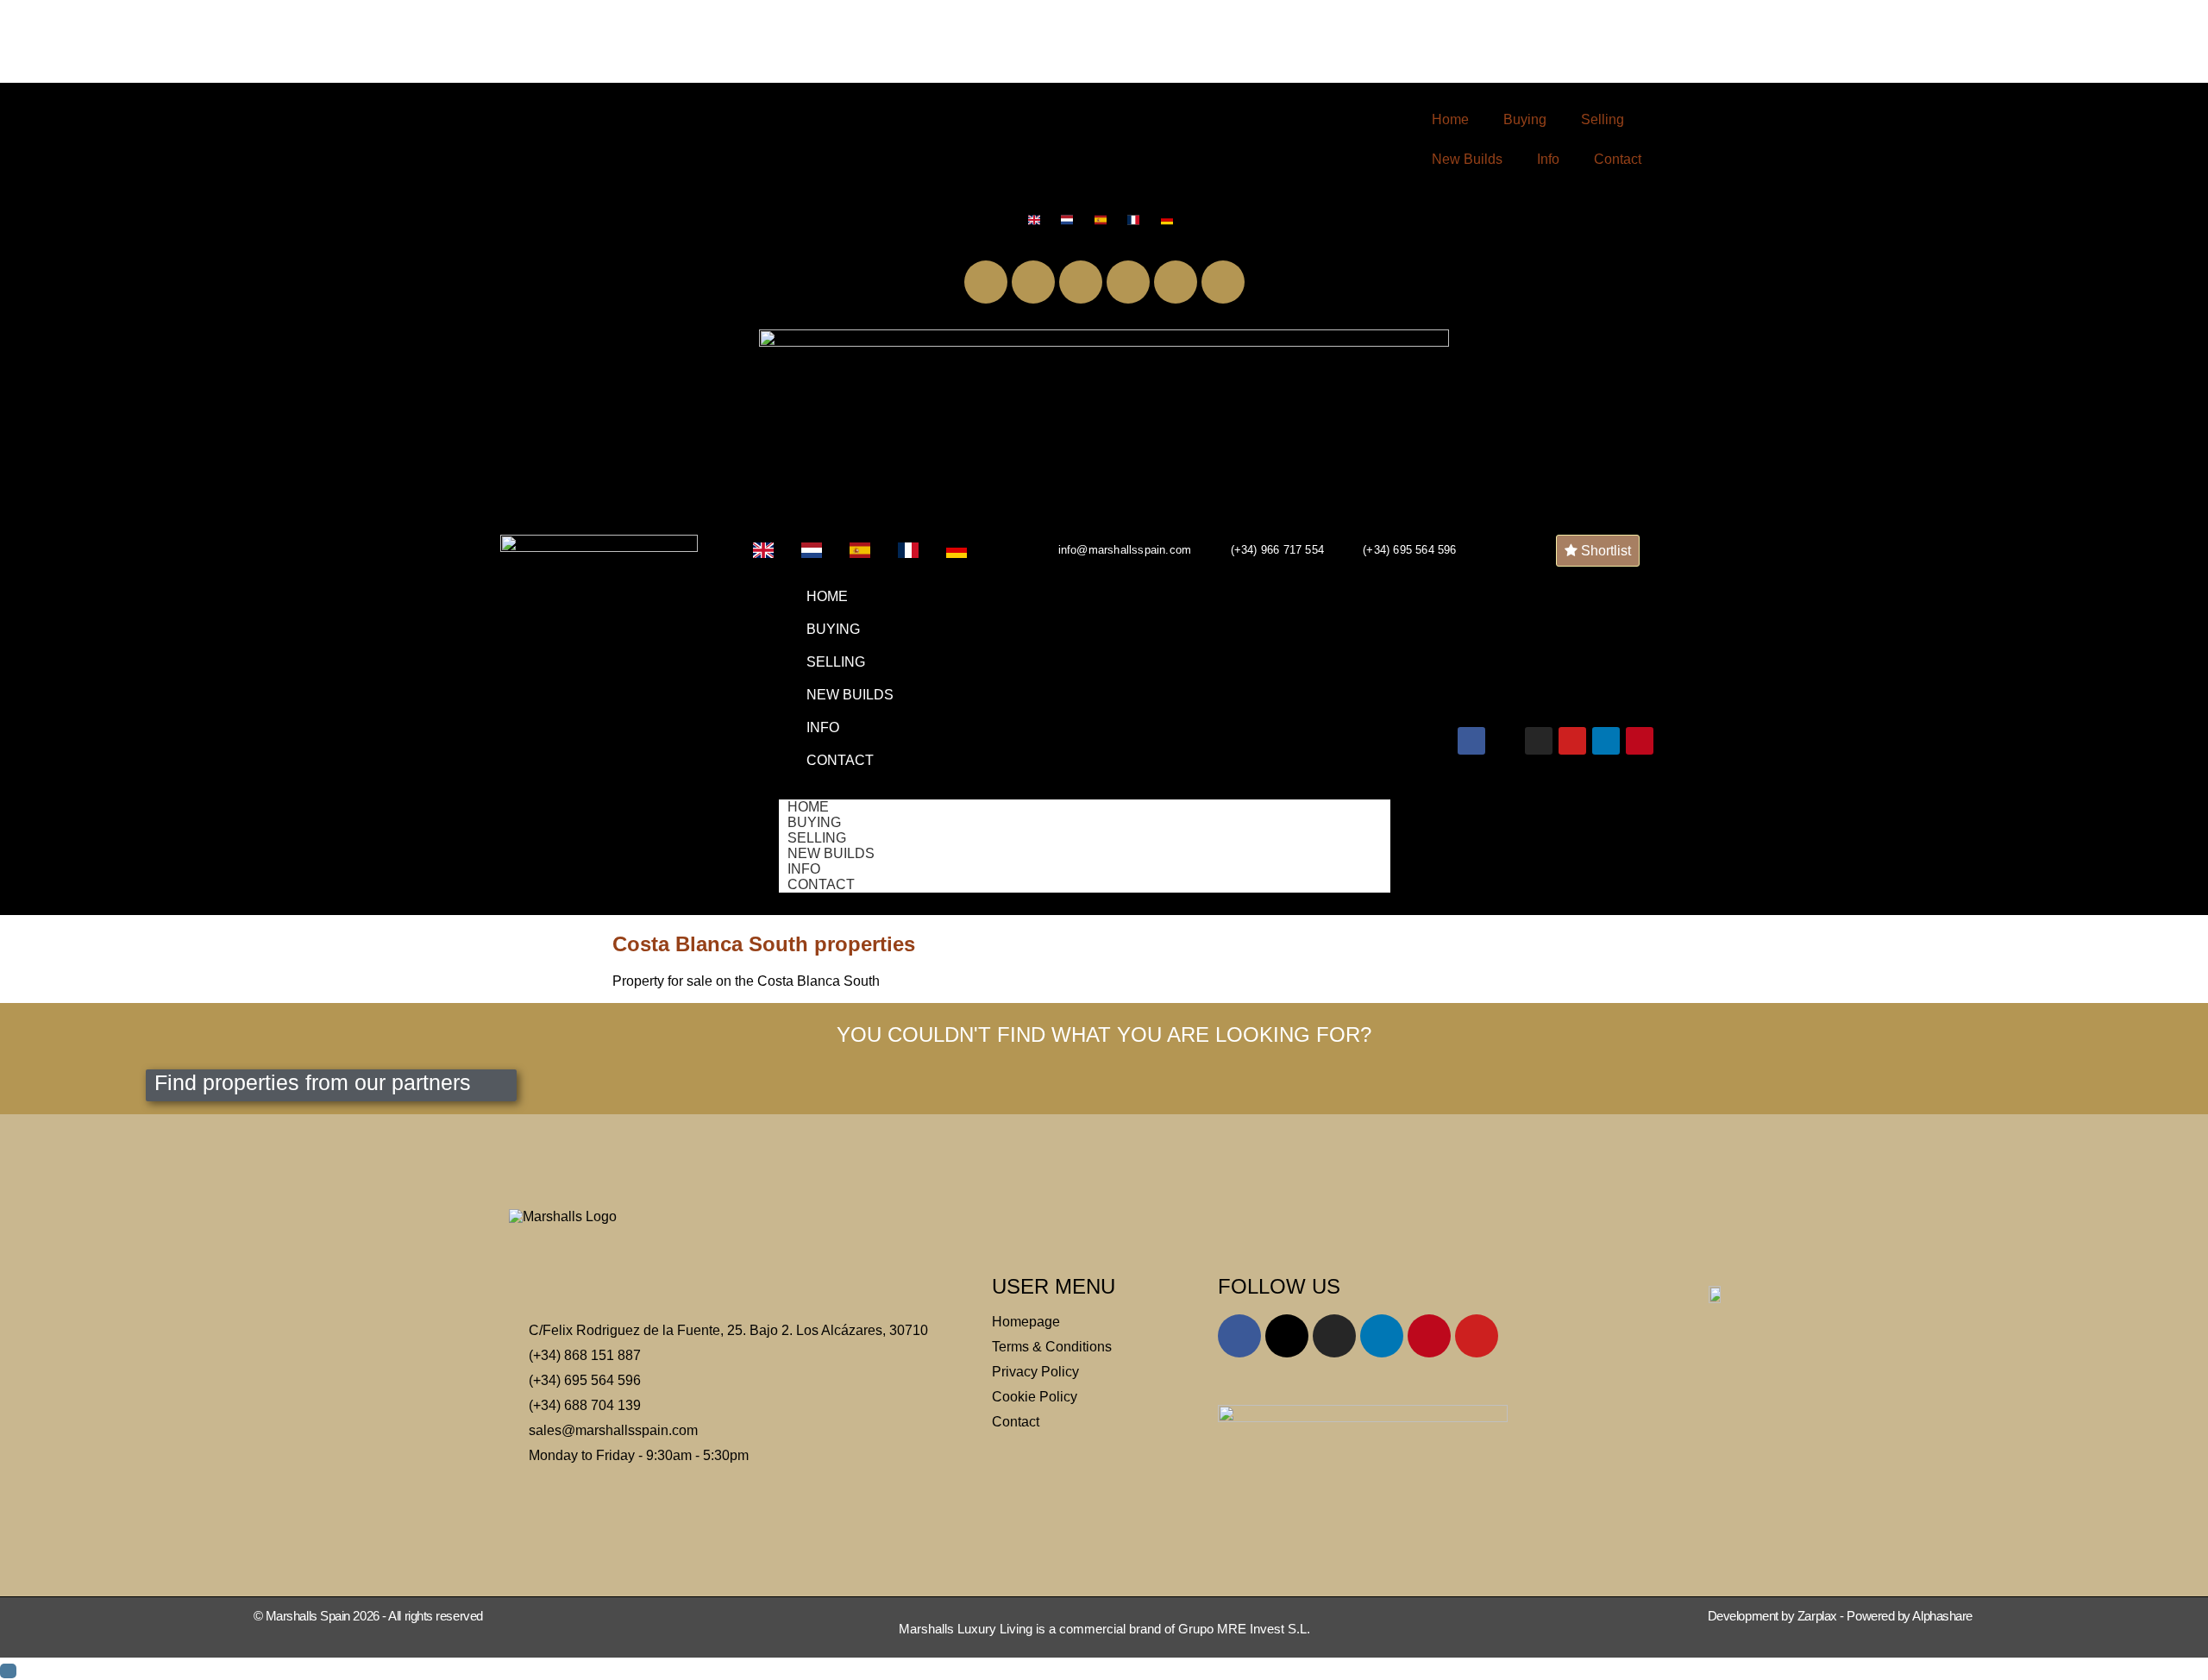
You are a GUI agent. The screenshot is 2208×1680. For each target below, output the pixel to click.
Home (1450, 119)
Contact (1618, 159)
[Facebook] (986, 282)
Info (1548, 159)
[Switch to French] (1137, 220)
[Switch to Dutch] (1071, 220)
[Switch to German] (1171, 220)
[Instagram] (1081, 282)
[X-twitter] (1033, 282)
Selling (1603, 119)
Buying (1525, 119)
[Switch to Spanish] (1104, 220)
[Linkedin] (1176, 282)
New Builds (1467, 159)
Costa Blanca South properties (764, 944)
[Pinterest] (1223, 282)
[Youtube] (1128, 282)
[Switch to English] (1038, 220)
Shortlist (1604, 551)
